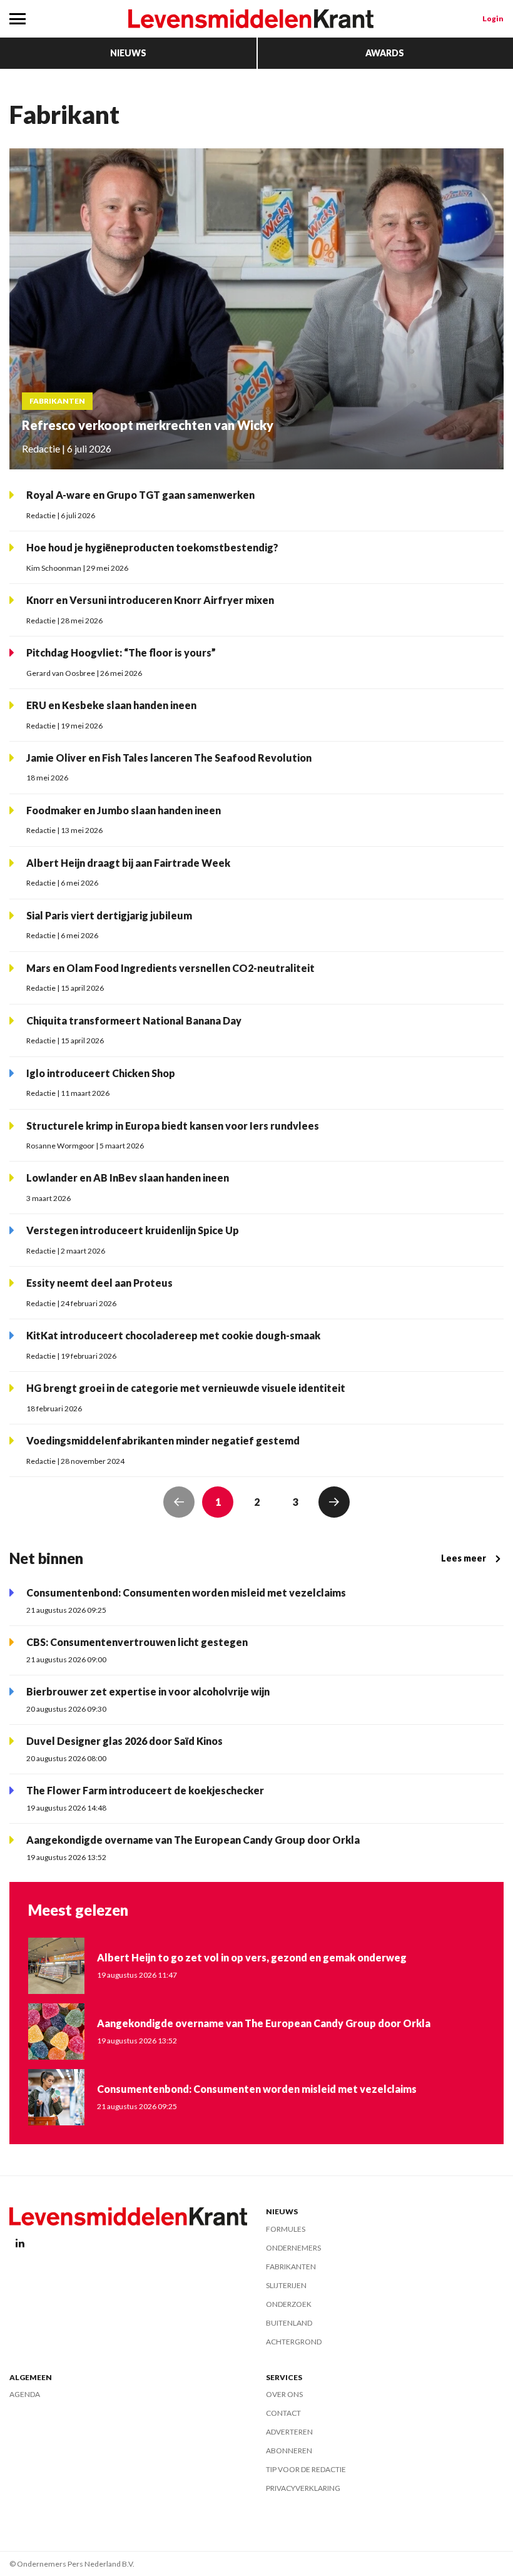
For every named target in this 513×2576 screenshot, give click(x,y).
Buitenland (289, 2323)
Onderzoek (289, 2304)
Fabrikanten (291, 2267)
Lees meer (464, 1558)
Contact (283, 2413)
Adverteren (289, 2432)
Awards (385, 53)
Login (493, 18)
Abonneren (289, 2451)
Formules (286, 2229)
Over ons (284, 2394)
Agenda (25, 2394)
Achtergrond (294, 2342)
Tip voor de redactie (306, 2469)
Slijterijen (286, 2285)
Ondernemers (293, 2248)
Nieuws (128, 53)
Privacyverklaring (303, 2488)
